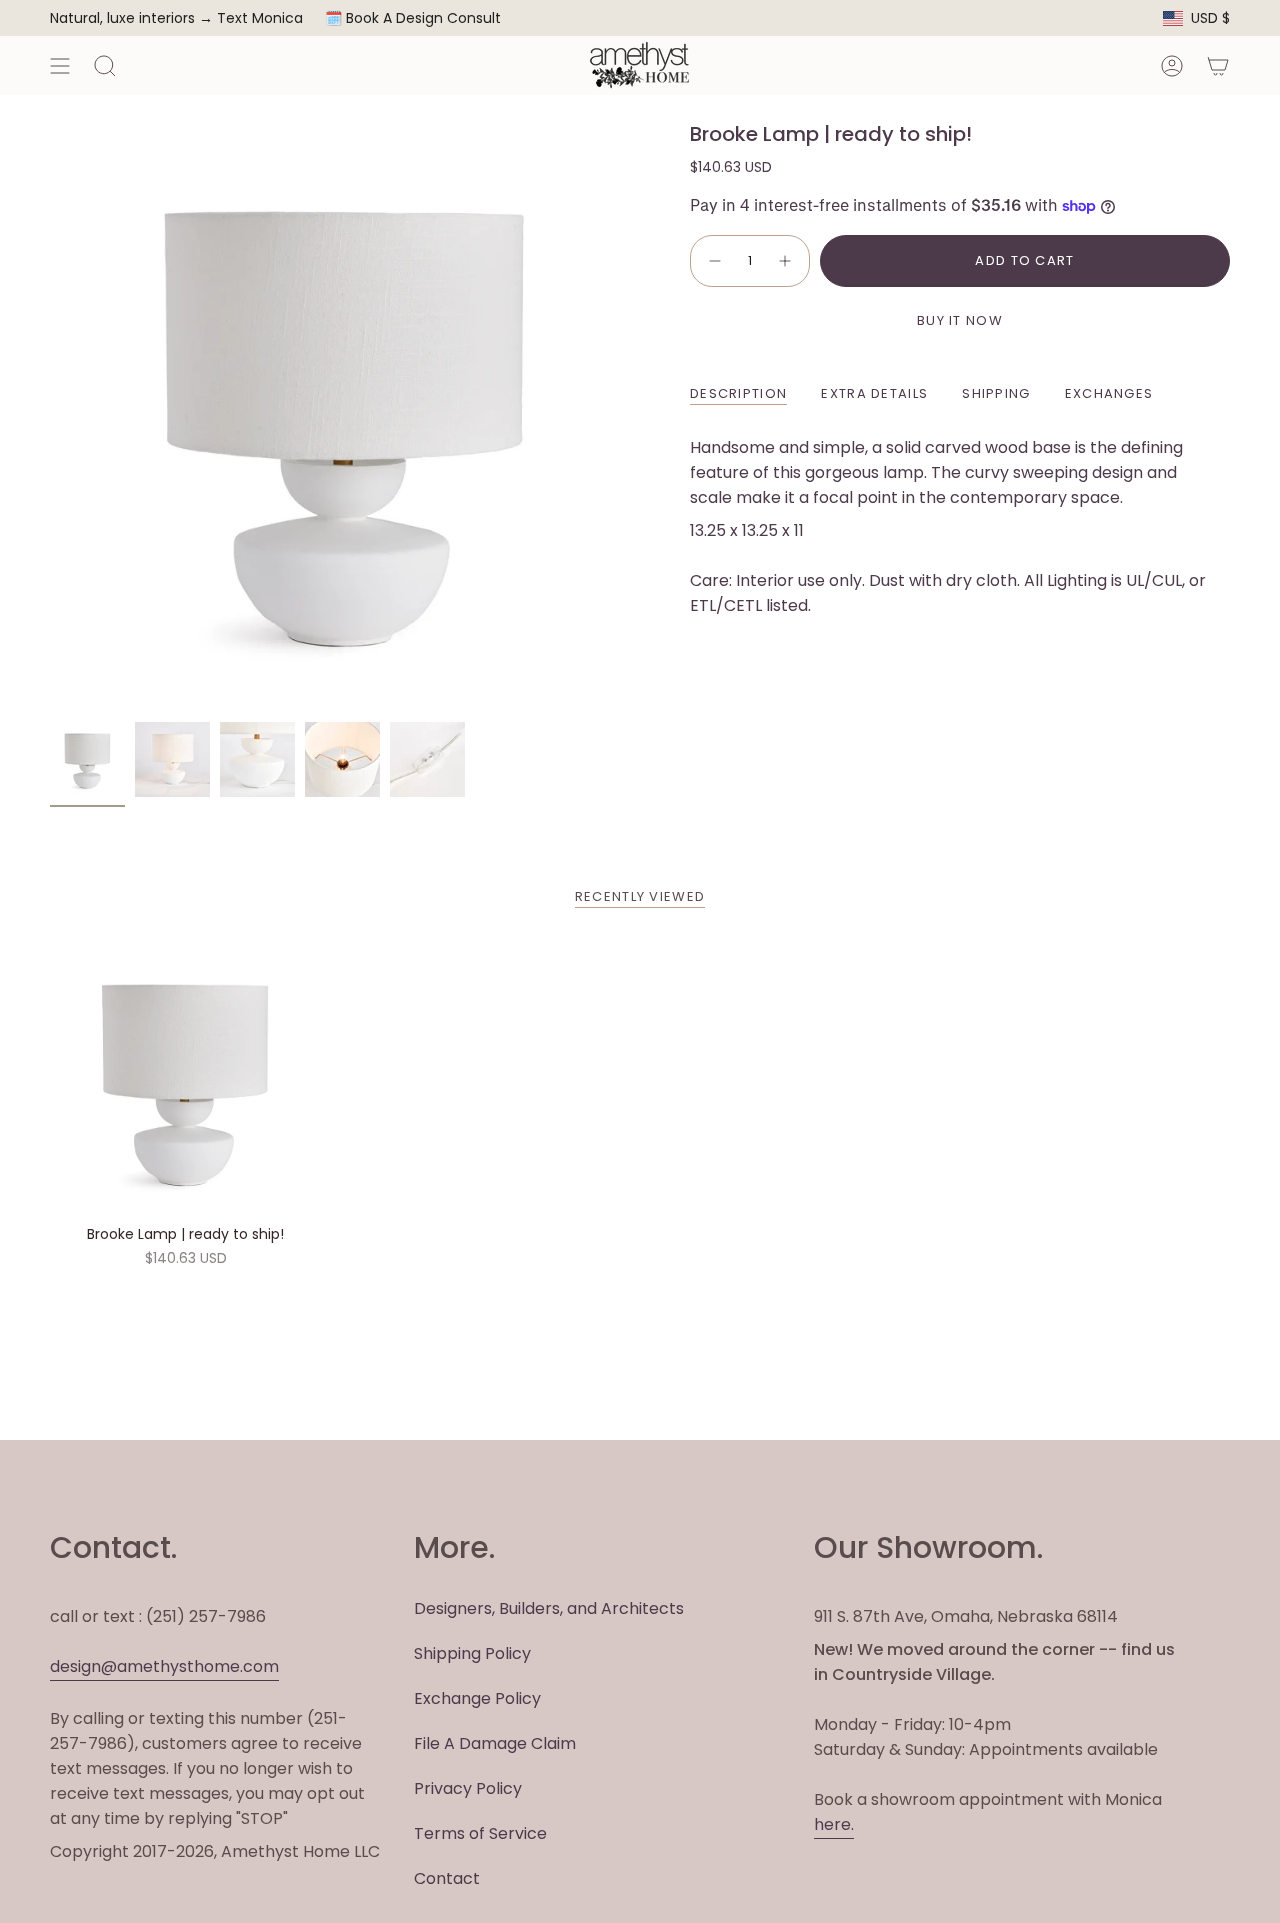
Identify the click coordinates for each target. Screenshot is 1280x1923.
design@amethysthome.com (164, 1666)
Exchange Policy (477, 1698)
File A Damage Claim (495, 1743)
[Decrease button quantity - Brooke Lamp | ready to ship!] (714, 261)
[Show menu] (60, 65)
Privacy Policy (468, 1788)
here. (834, 1824)
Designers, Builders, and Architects (549, 1608)
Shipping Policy (472, 1653)
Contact (447, 1878)
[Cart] (1218, 65)
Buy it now (960, 320)
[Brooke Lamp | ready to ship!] (185, 1079)
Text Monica (260, 18)
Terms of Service (480, 1833)
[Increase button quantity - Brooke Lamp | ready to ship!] (786, 261)
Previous (50, 417)
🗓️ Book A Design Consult (413, 18)
